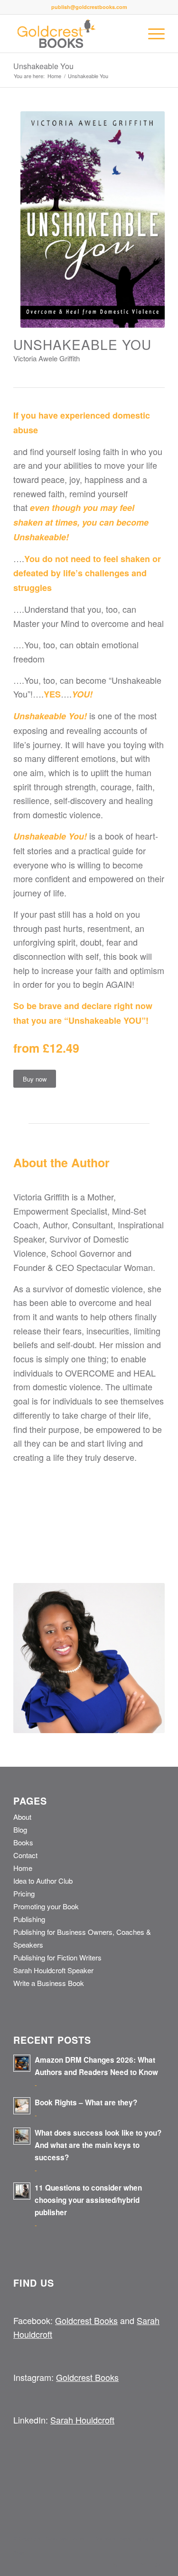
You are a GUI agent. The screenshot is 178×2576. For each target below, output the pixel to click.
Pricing (24, 1893)
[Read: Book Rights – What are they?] (22, 2106)
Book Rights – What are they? (86, 2102)
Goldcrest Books (86, 2320)
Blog (20, 1829)
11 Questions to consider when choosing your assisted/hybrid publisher (88, 2200)
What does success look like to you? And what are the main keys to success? (98, 2145)
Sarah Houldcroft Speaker (53, 1970)
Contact (25, 1855)
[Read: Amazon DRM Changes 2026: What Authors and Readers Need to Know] (22, 2063)
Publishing (29, 1919)
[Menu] (152, 34)
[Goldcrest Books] (74, 34)
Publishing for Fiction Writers (57, 1957)
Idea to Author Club (43, 1881)
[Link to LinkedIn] (115, 2564)
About (22, 1817)
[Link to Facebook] (129, 2564)
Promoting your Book (46, 1906)
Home (23, 1868)
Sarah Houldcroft (82, 2420)
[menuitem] (152, 34)
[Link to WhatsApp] (158, 2564)
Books (23, 1842)
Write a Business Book (49, 1983)
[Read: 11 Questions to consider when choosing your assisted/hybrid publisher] (22, 2191)
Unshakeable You (43, 66)
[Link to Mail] (143, 2564)
